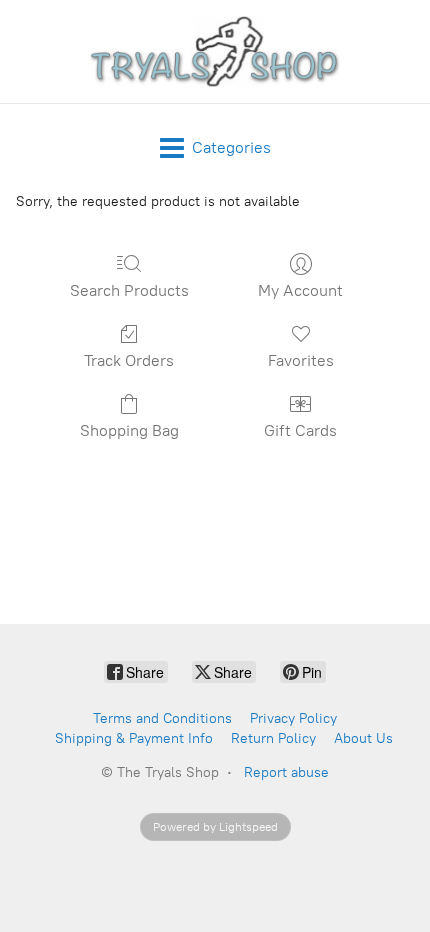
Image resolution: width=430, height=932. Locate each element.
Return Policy (273, 738)
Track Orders (129, 360)
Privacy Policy (293, 718)
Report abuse (286, 772)
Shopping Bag (129, 430)
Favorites (301, 360)
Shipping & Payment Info (134, 738)
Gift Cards (300, 430)
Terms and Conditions (162, 718)
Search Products (129, 290)
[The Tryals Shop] (215, 51)
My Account (300, 290)
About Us (363, 738)
